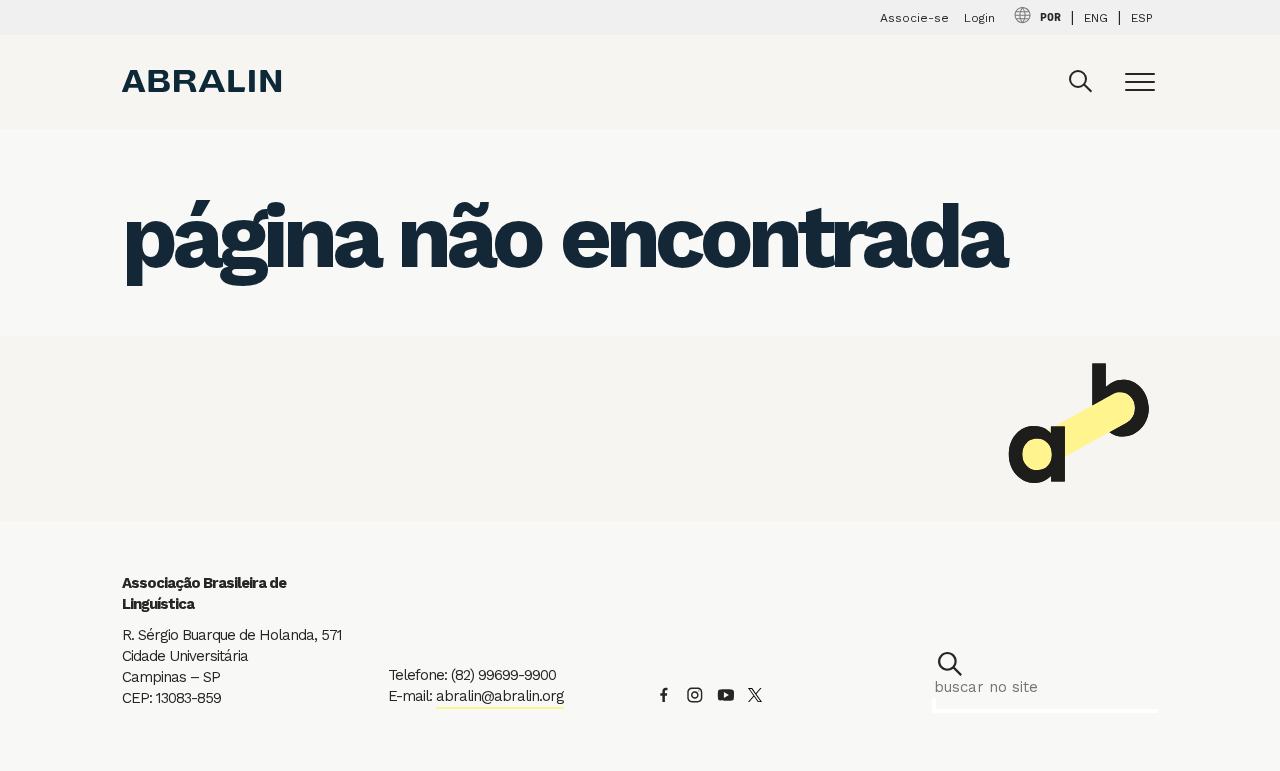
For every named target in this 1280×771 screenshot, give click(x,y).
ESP (1142, 18)
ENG (1096, 18)
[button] (950, 664)
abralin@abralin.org (500, 696)
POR (1050, 18)
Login (979, 18)
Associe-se (914, 18)
